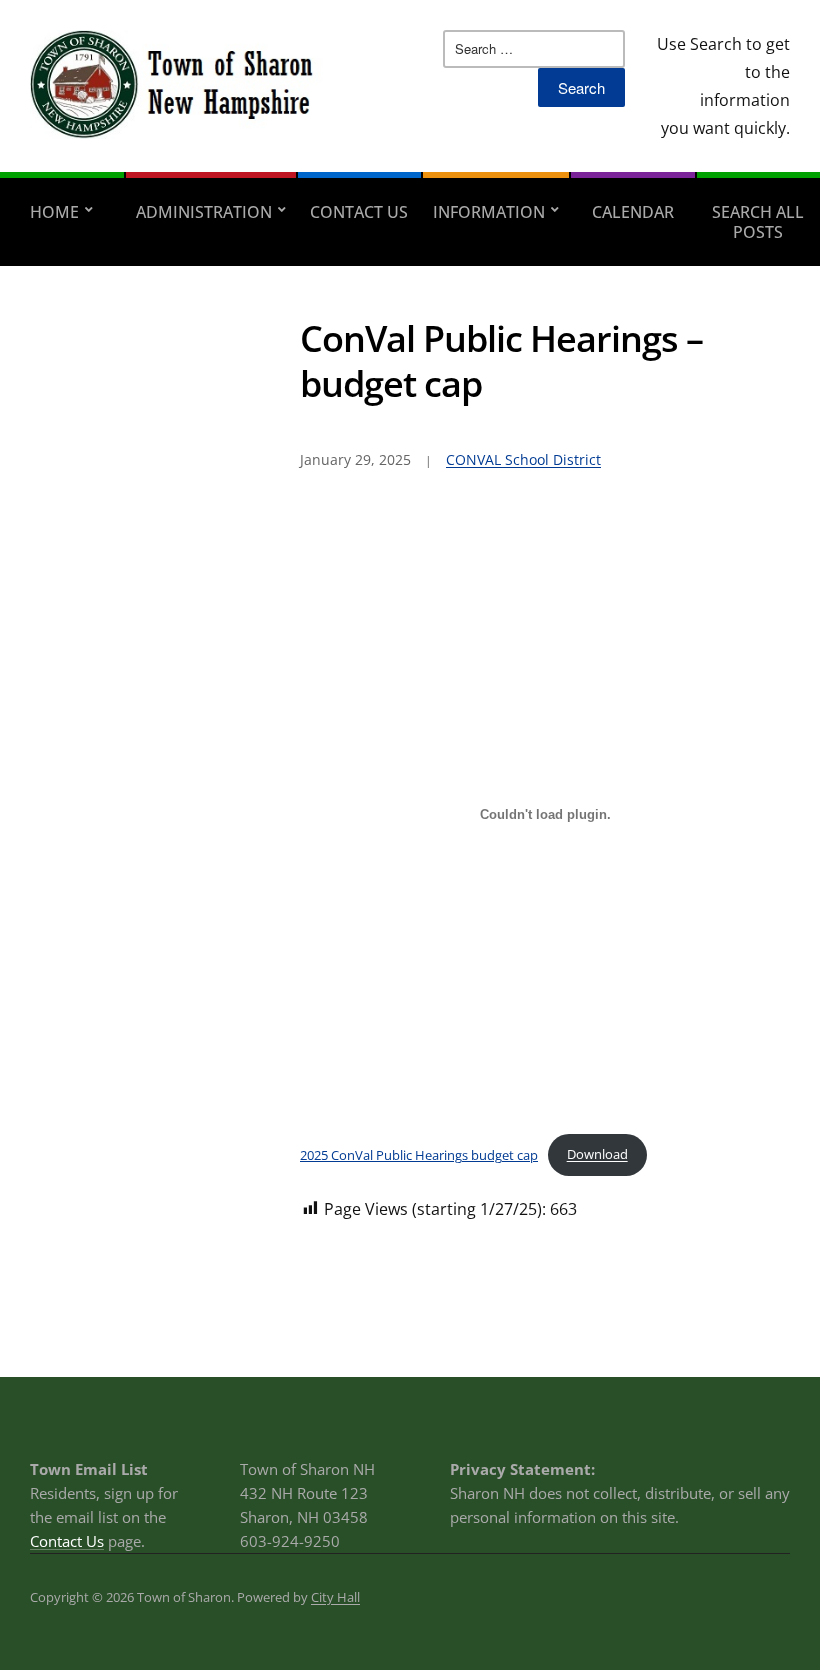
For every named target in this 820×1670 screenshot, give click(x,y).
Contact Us (359, 212)
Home (54, 212)
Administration (204, 212)
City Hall (335, 1597)
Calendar (633, 212)
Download (597, 1154)
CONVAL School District (523, 459)
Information (489, 212)
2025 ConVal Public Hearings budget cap (419, 1154)
